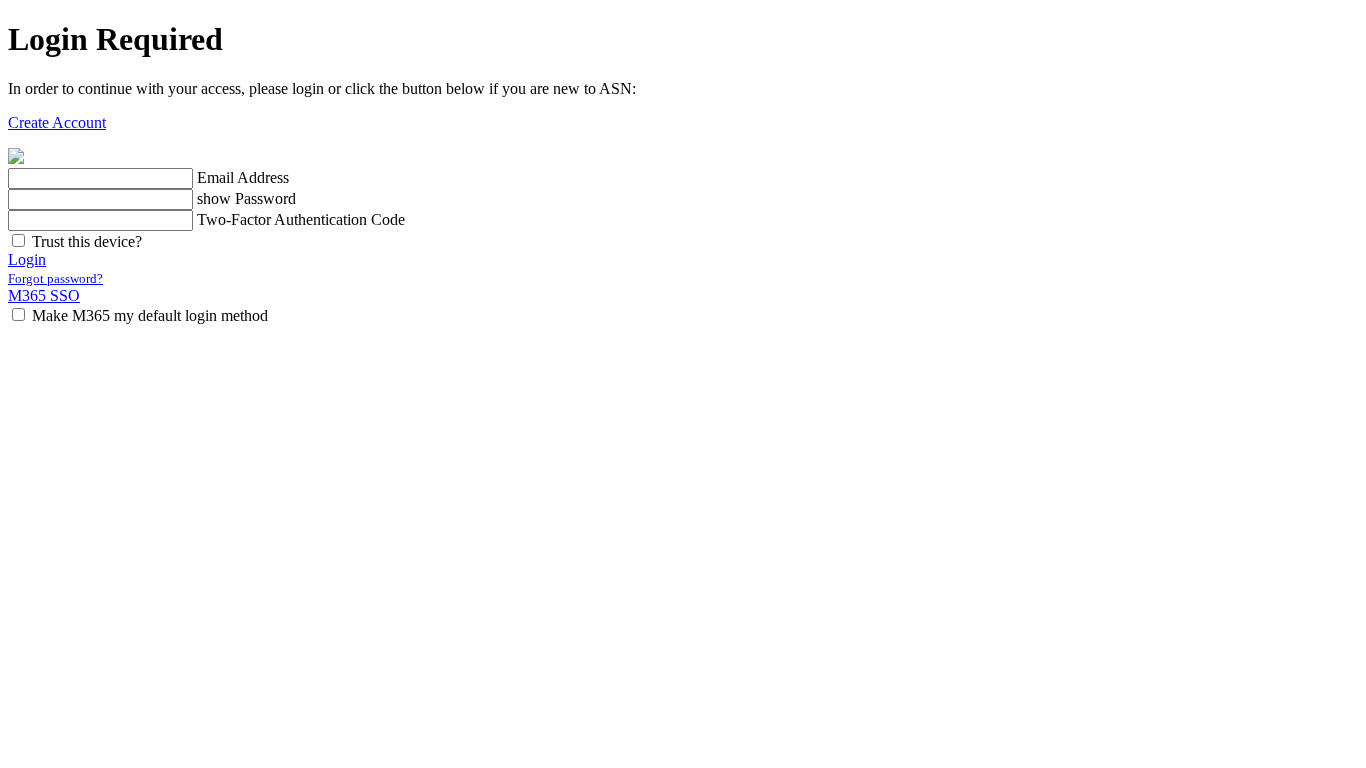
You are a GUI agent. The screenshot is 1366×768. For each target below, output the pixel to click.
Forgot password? (55, 278)
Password (265, 198)
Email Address (243, 177)
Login (27, 259)
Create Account (57, 122)
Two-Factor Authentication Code (301, 219)
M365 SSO (44, 295)
